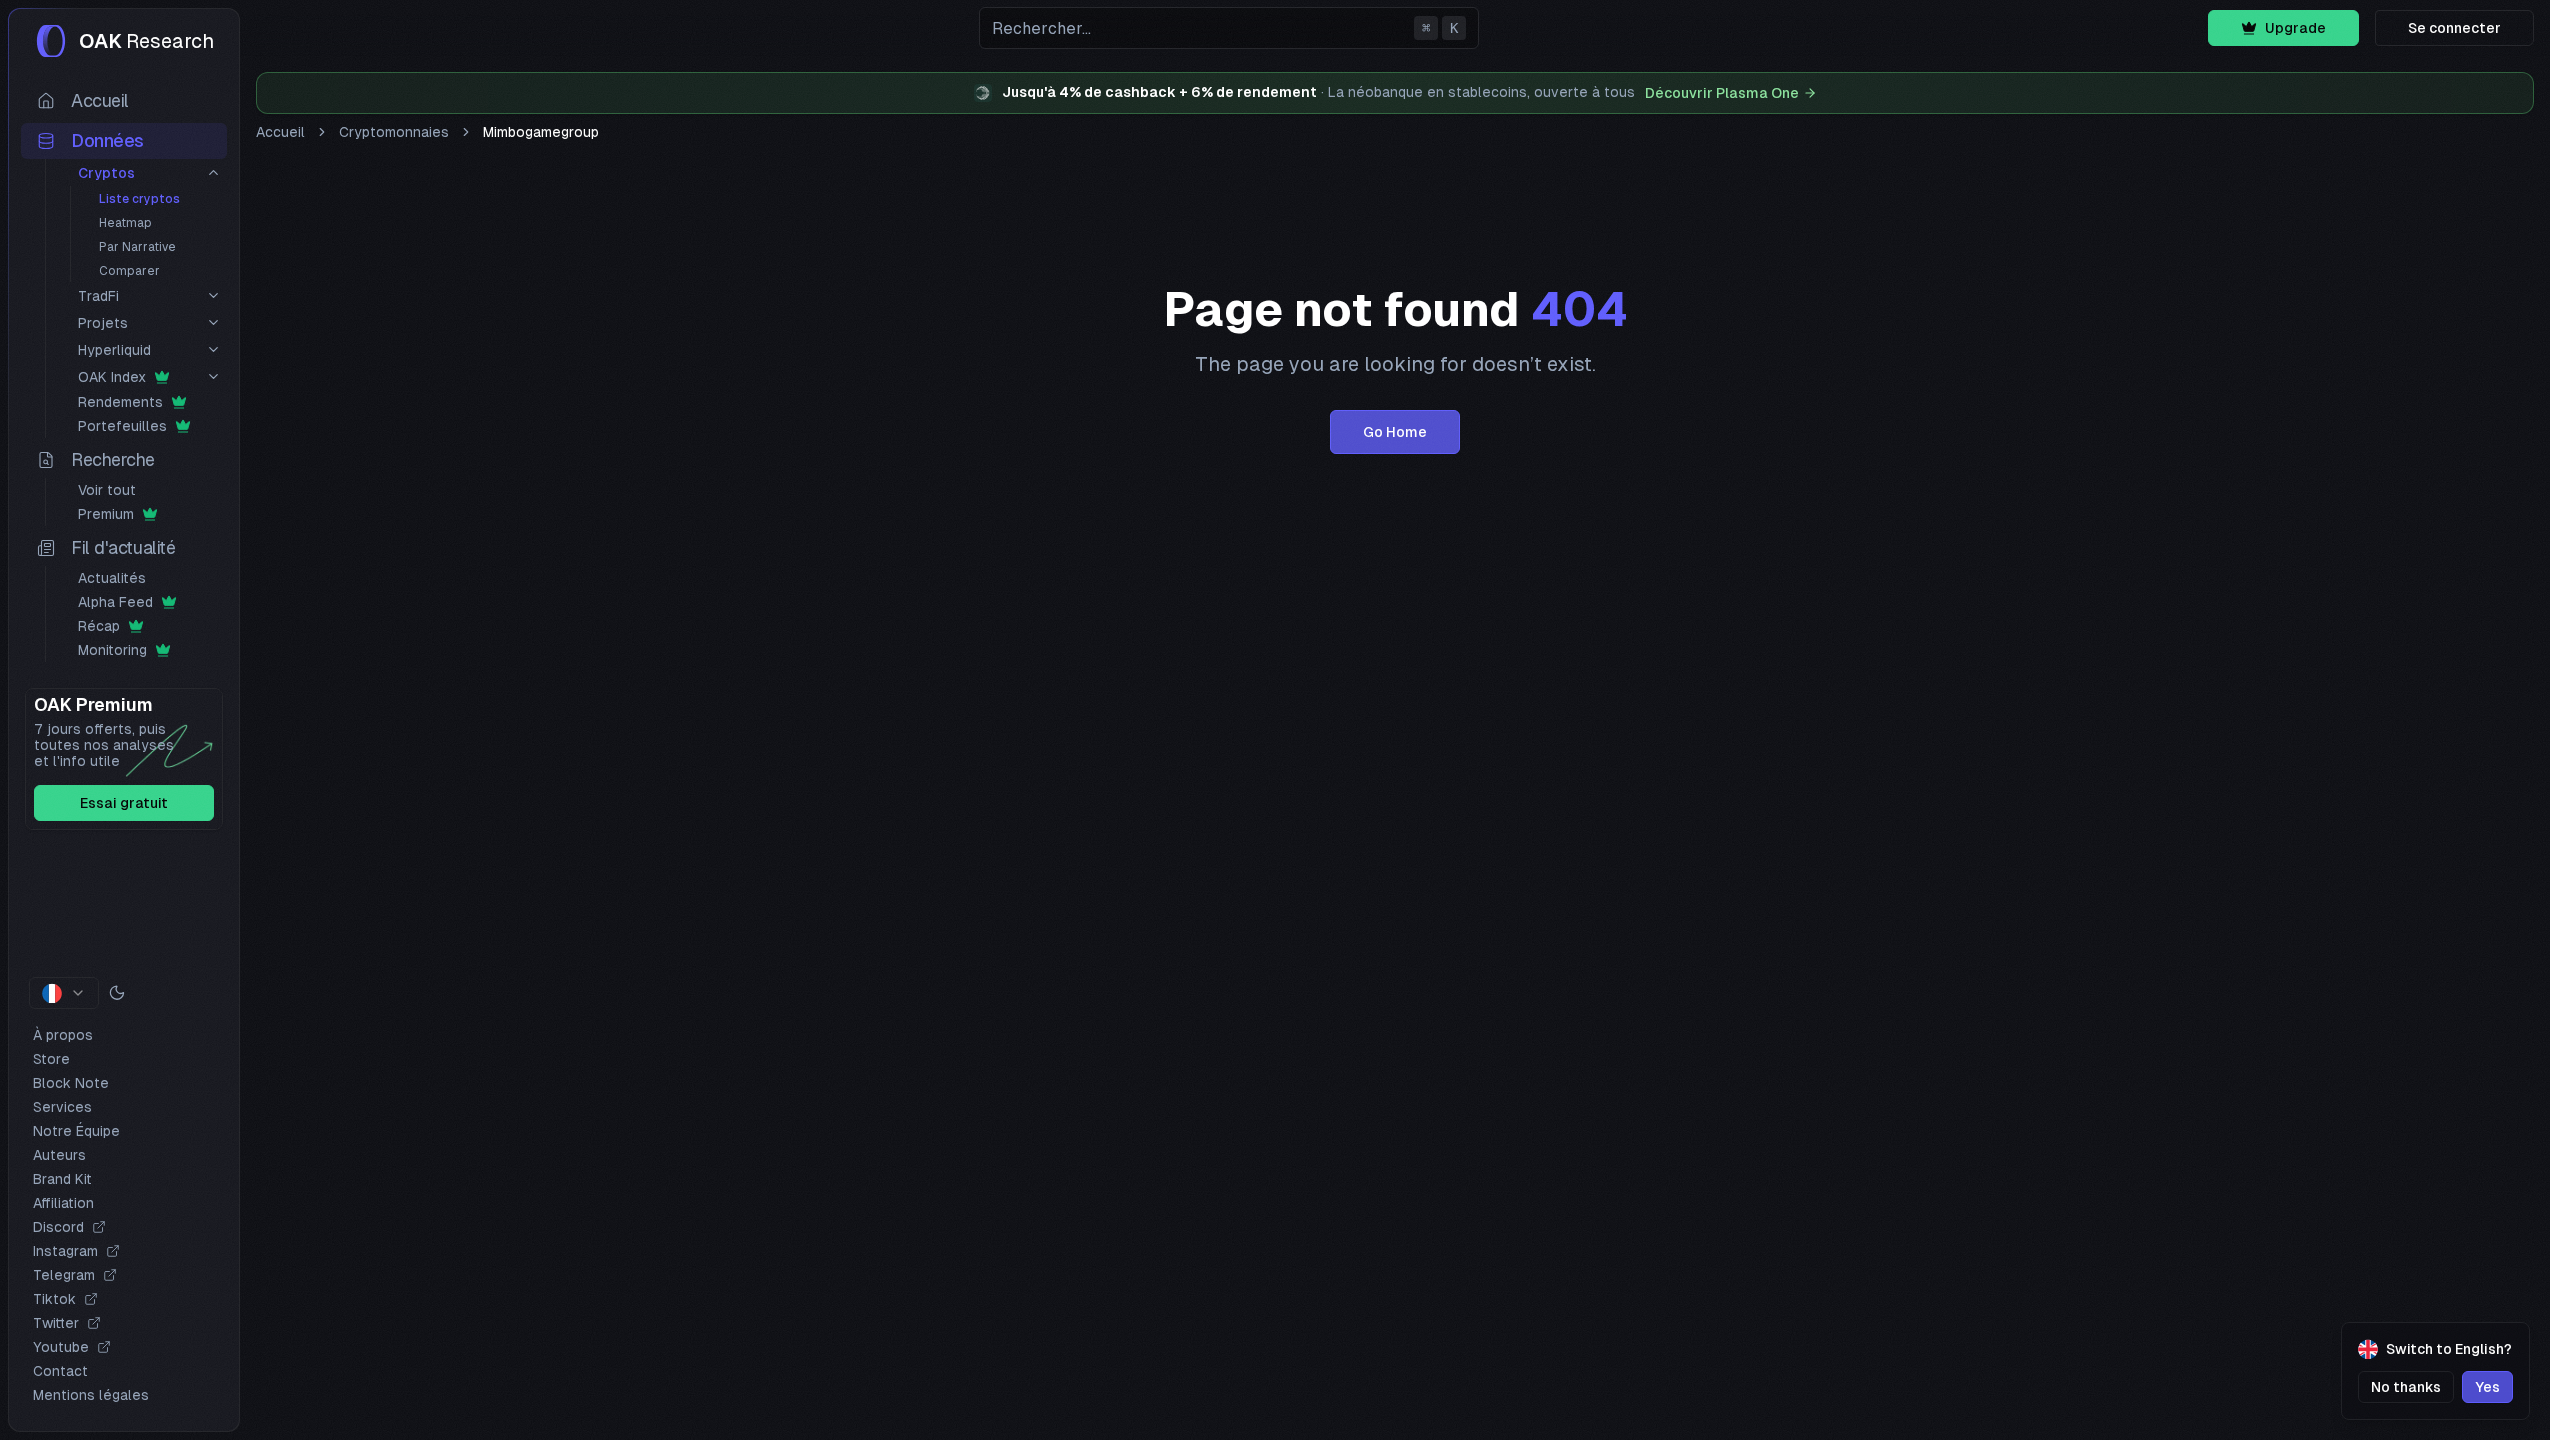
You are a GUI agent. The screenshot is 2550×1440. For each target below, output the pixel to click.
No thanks (2406, 1387)
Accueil (280, 132)
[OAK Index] (213, 376)
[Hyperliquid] (213, 349)
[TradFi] (213, 295)
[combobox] (64, 993)
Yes (2487, 1387)
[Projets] (213, 322)
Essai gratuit (124, 803)
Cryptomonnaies (394, 132)
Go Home (1395, 432)
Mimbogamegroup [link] (541, 132)
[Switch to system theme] (117, 993)
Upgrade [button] (2295, 28)
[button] (1229, 28)
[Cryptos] (213, 172)
